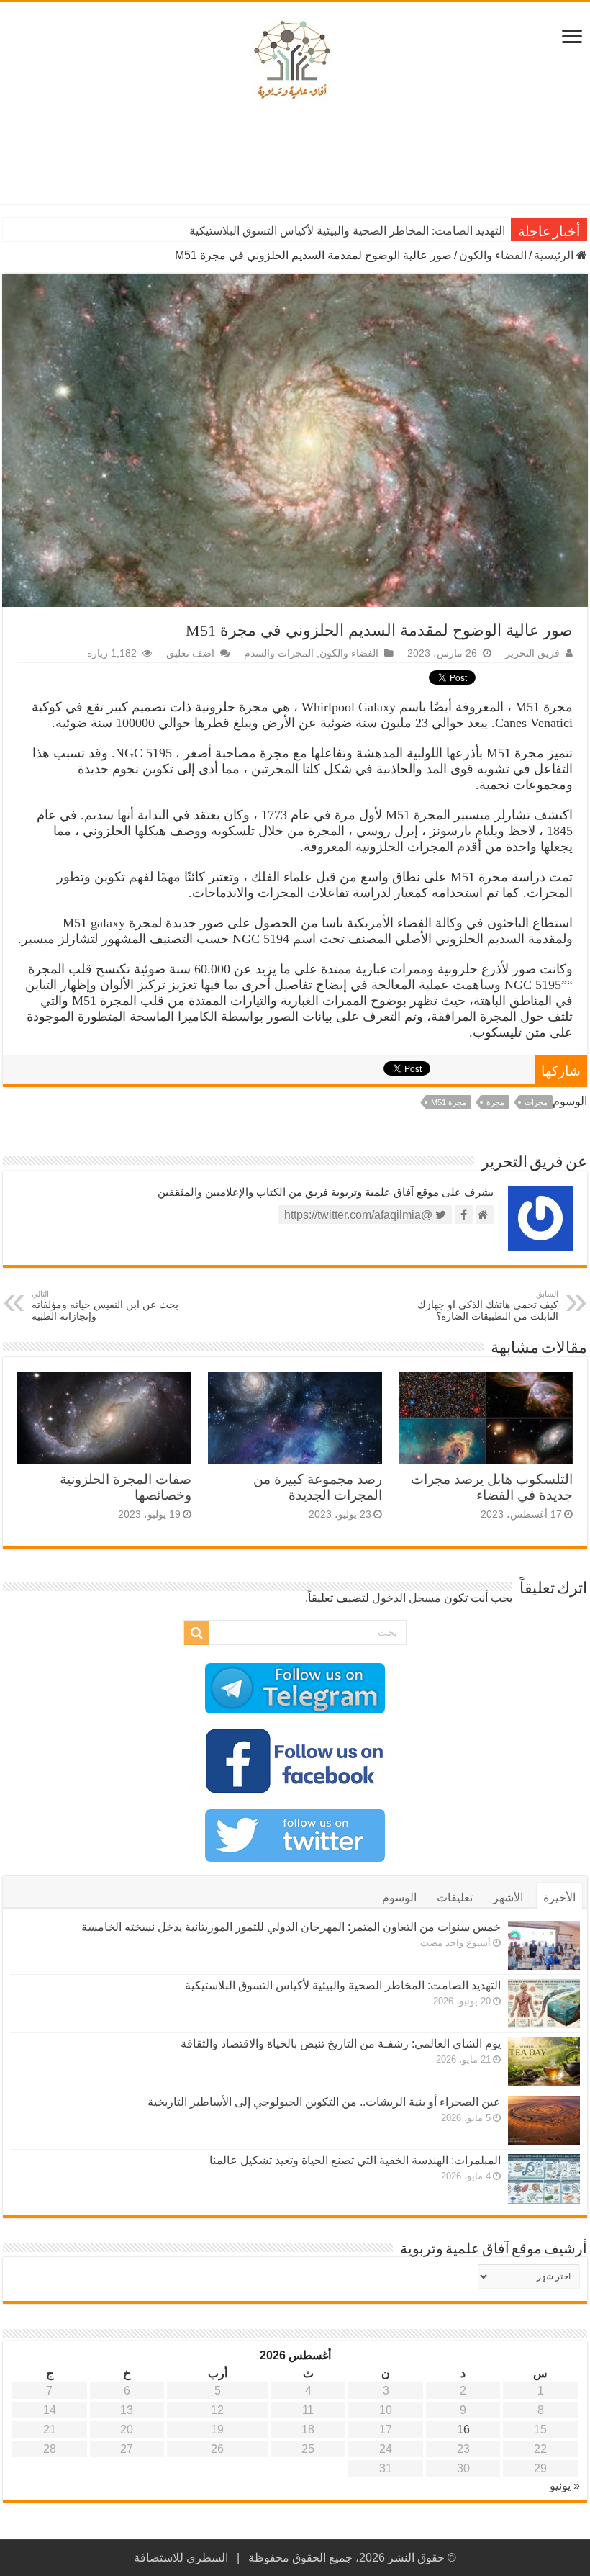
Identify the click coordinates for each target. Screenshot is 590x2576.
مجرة (495, 1102)
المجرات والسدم (279, 653)
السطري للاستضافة (181, 2558)
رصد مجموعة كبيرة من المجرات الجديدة (318, 1487)
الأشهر (508, 1897)
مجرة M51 (449, 1102)
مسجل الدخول (407, 1598)
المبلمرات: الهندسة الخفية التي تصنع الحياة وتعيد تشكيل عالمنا (355, 2160)
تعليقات (455, 1897)
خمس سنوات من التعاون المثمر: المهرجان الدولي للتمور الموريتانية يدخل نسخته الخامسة (291, 1927)
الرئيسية (555, 255)
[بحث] (196, 1633)
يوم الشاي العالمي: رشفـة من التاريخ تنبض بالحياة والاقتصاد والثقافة (341, 2044)
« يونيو (565, 2486)
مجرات (536, 1102)
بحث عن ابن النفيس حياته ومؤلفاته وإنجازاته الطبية (105, 1306)
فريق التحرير (532, 653)
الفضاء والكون (493, 255)
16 (463, 2429)
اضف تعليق (190, 653)
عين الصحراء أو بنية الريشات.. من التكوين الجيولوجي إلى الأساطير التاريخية (324, 2102)
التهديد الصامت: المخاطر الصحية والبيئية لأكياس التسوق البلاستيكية (347, 231)
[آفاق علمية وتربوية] (295, 60)
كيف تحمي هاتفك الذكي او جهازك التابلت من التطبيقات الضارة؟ (488, 1306)
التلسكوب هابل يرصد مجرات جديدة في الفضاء (492, 1487)
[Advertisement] (295, 157)
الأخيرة (559, 1897)
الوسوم (399, 1897)
